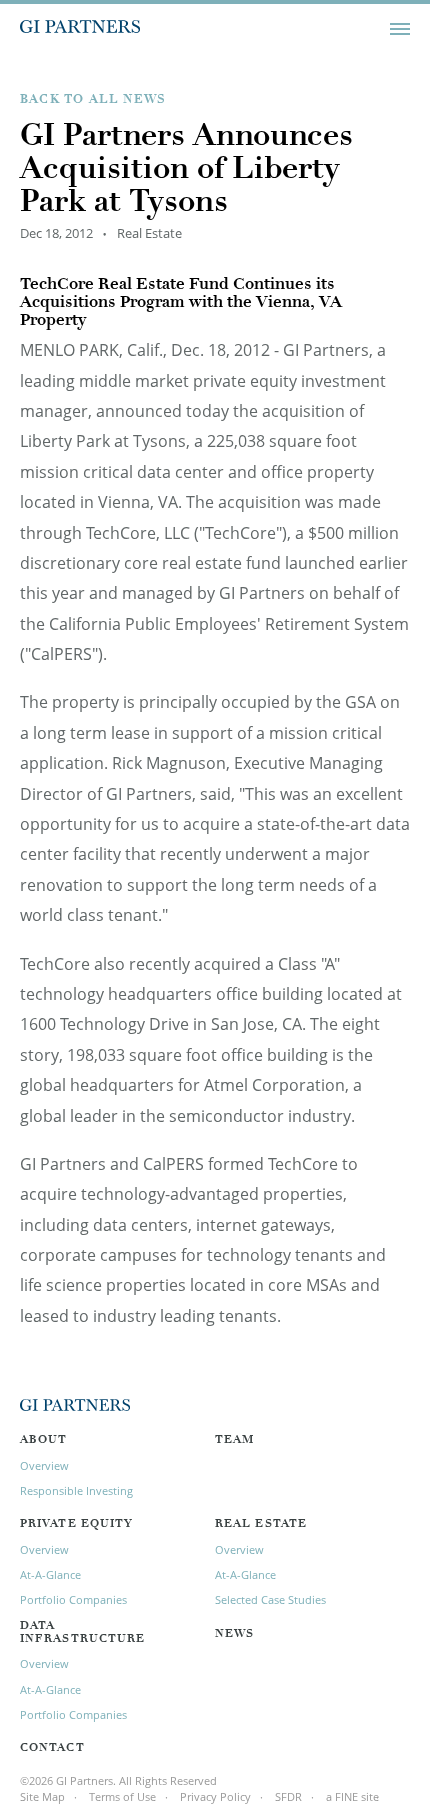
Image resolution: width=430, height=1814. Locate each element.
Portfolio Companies (73, 1599)
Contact (52, 1748)
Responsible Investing (76, 1490)
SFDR (288, 1796)
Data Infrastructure (82, 1633)
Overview (44, 1465)
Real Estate (261, 1524)
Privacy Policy (215, 1796)
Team (234, 1440)
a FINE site (352, 1796)
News (234, 1634)
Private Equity (76, 1524)
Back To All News (93, 100)
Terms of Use (122, 1796)
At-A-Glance (50, 1574)
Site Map (42, 1796)
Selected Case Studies (270, 1599)
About (44, 1440)
